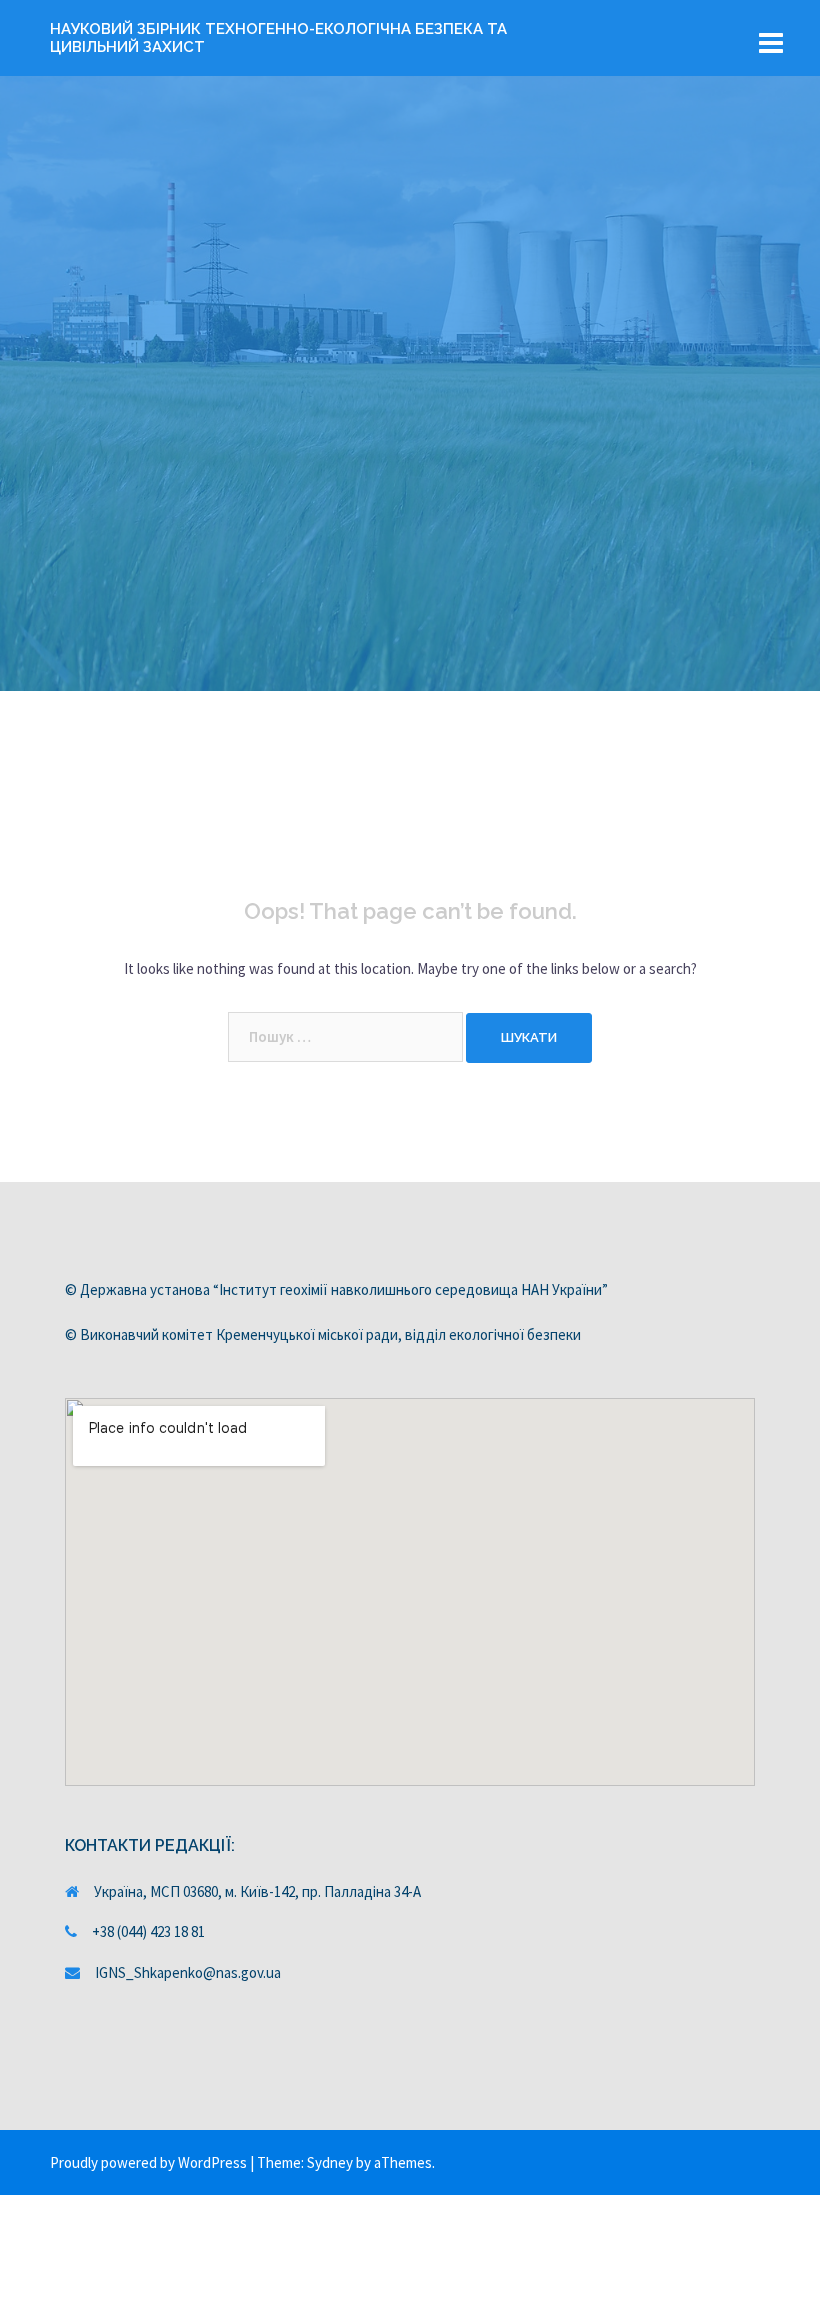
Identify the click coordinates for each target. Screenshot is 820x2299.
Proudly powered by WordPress (148, 2162)
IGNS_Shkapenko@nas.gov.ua (188, 1972)
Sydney (330, 2162)
